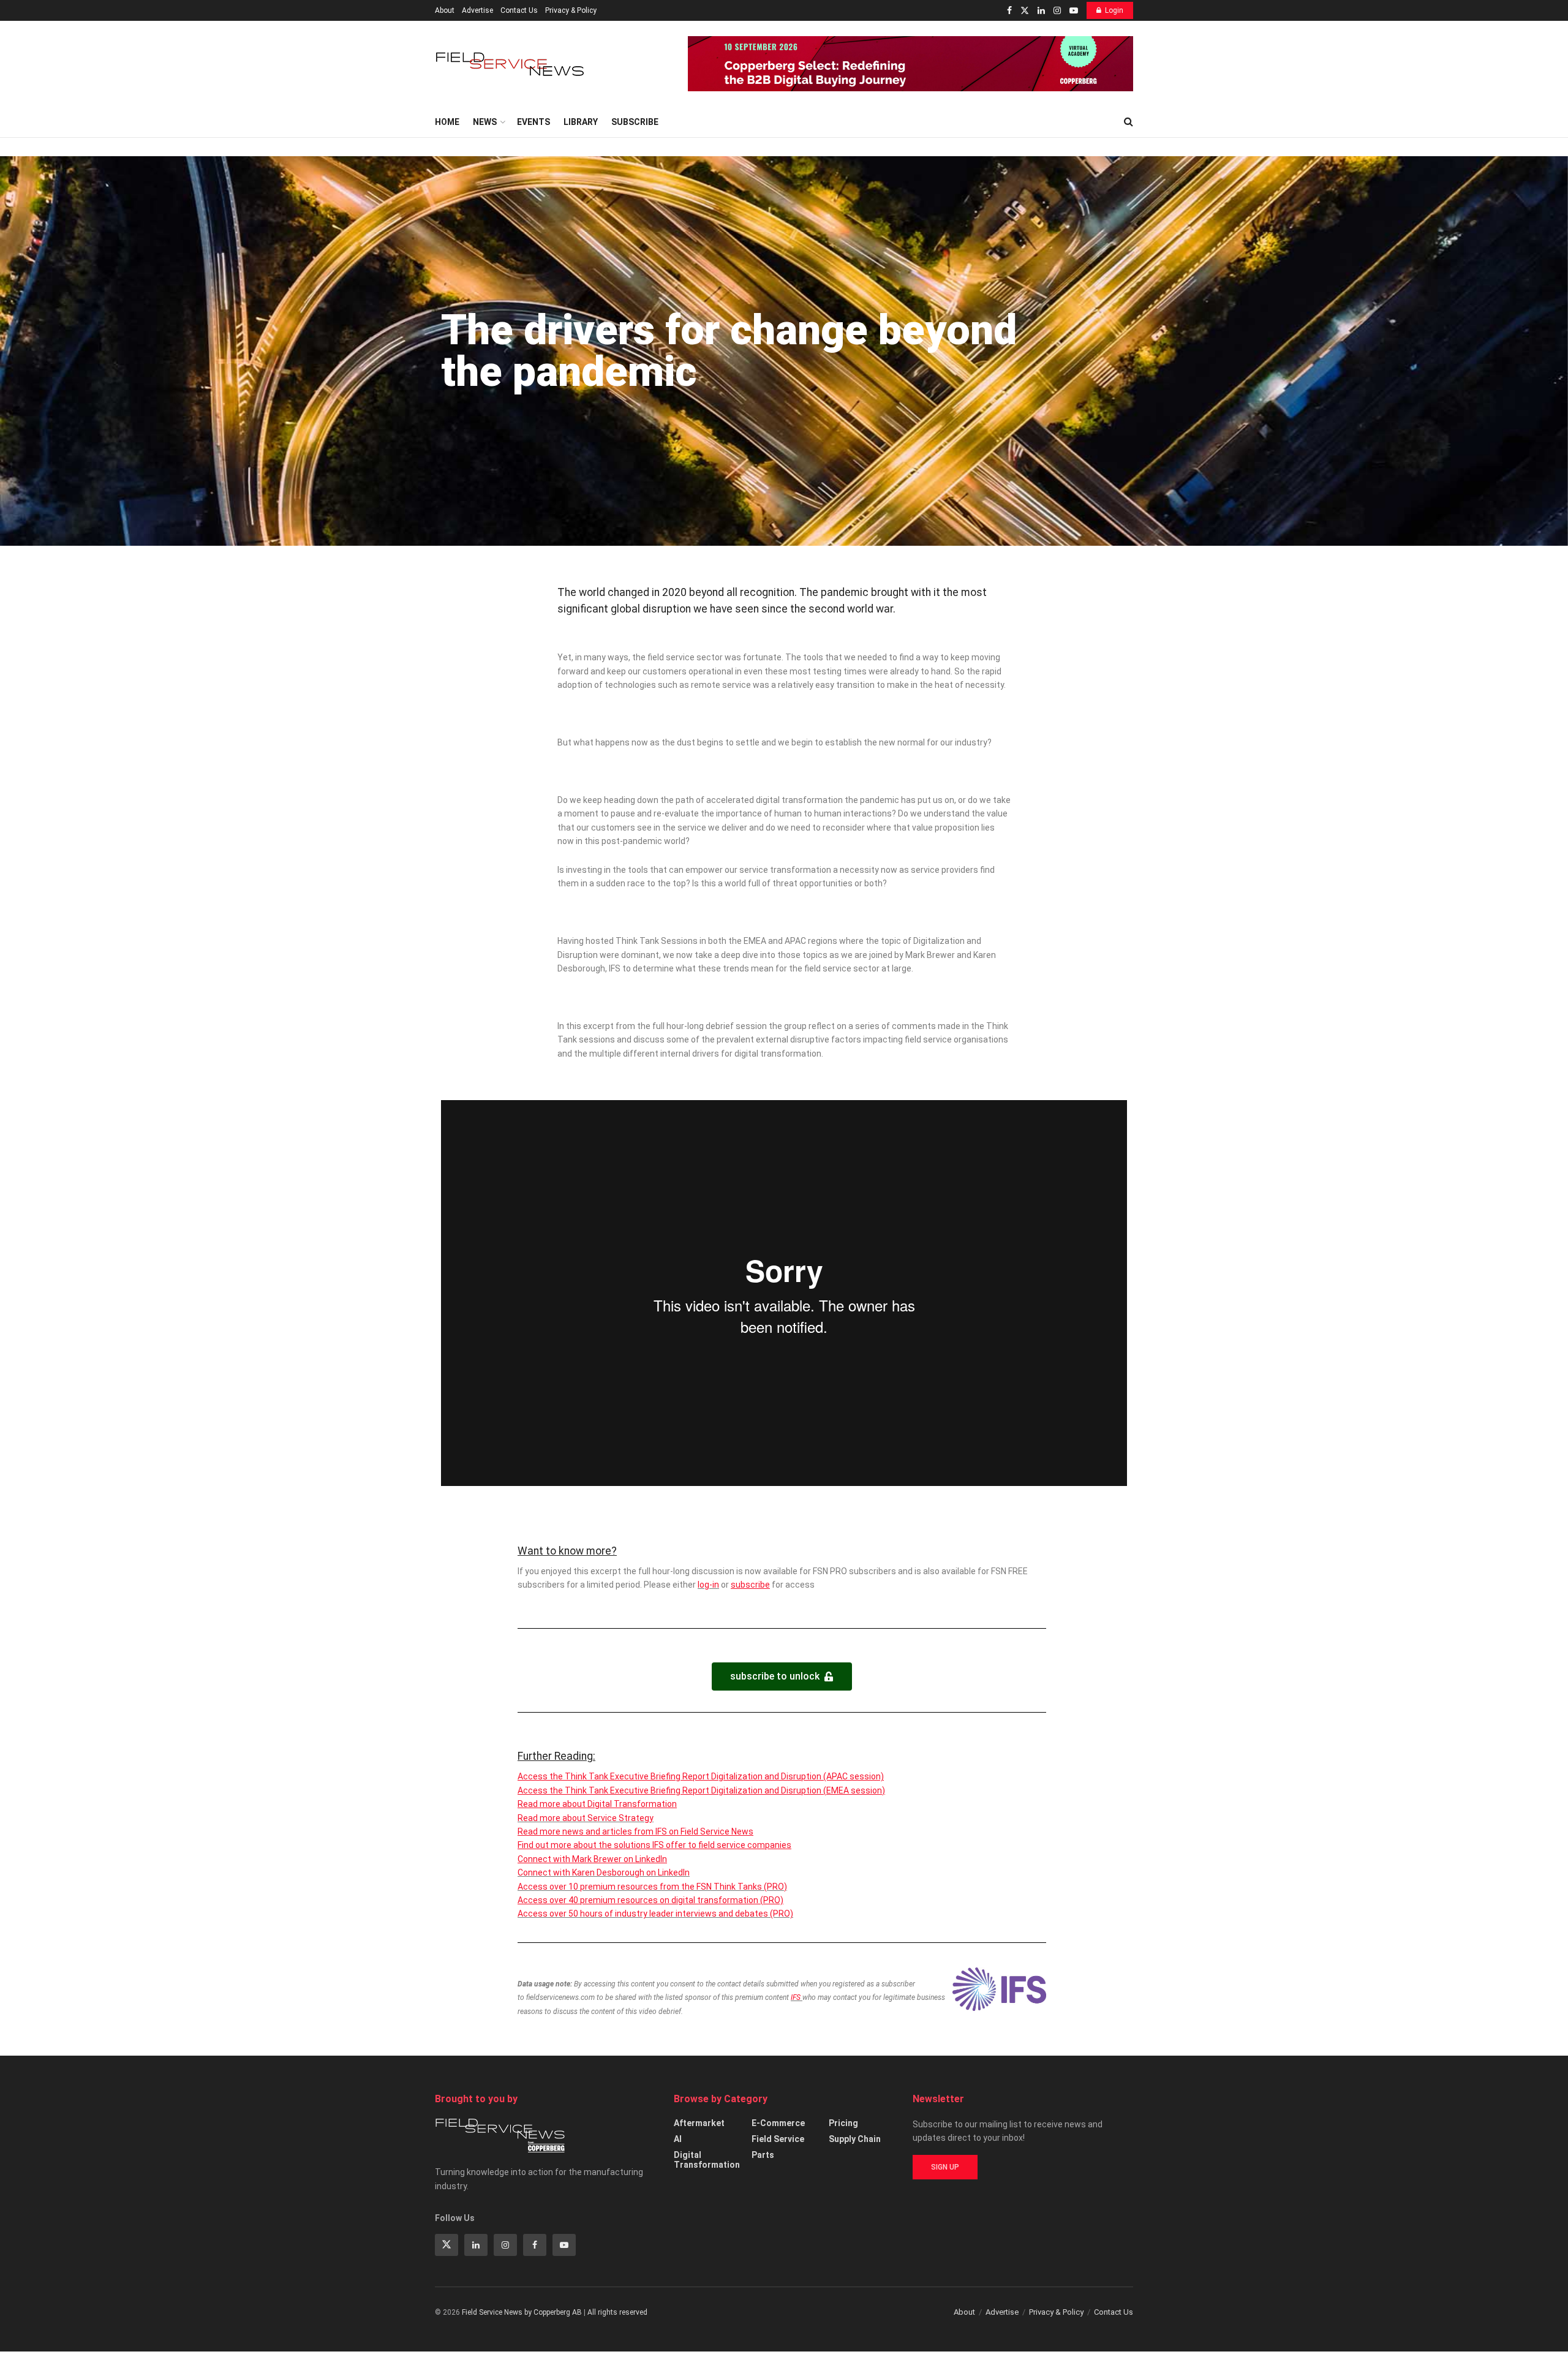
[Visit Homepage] (511, 64)
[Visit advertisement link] (910, 64)
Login (1114, 10)
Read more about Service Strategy (586, 1818)
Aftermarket (699, 2123)
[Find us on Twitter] (1025, 11)
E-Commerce (778, 2123)
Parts (763, 2155)
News (485, 122)
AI (678, 2139)
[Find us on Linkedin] (476, 2245)
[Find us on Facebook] (1009, 11)
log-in (708, 1585)
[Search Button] (1129, 122)
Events (533, 122)
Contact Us (519, 10)
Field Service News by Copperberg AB (522, 2312)
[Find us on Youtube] (1074, 11)
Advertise (477, 10)
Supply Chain (855, 2139)
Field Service (778, 2139)
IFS (797, 1997)
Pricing (843, 2123)
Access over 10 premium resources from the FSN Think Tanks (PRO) (652, 1887)
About (445, 10)
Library (581, 122)
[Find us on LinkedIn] (1041, 11)
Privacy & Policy (571, 10)
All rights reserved (617, 2312)
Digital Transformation (707, 2160)
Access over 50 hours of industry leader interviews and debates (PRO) (655, 1914)
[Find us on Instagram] (1057, 11)
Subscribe (635, 122)
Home (447, 122)
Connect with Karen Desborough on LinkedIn (604, 1873)
